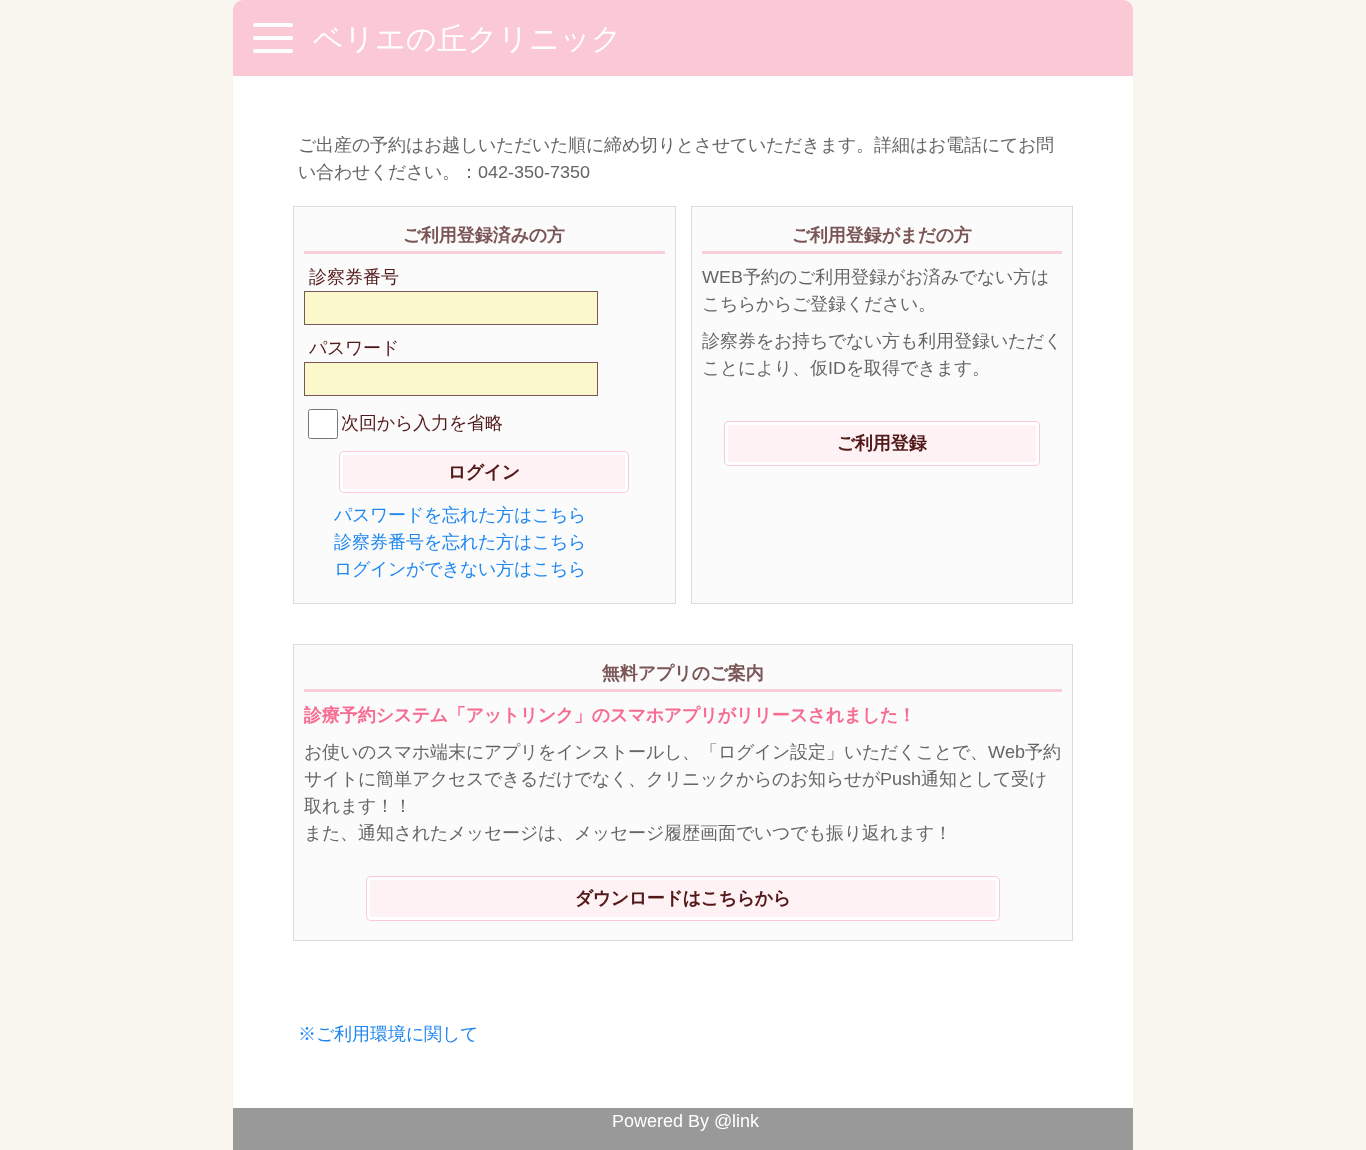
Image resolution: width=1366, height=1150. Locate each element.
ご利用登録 (882, 443)
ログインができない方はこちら (460, 569)
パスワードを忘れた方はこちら (460, 515)
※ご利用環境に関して (388, 1034)
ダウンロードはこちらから (683, 898)
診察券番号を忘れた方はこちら (460, 542)
